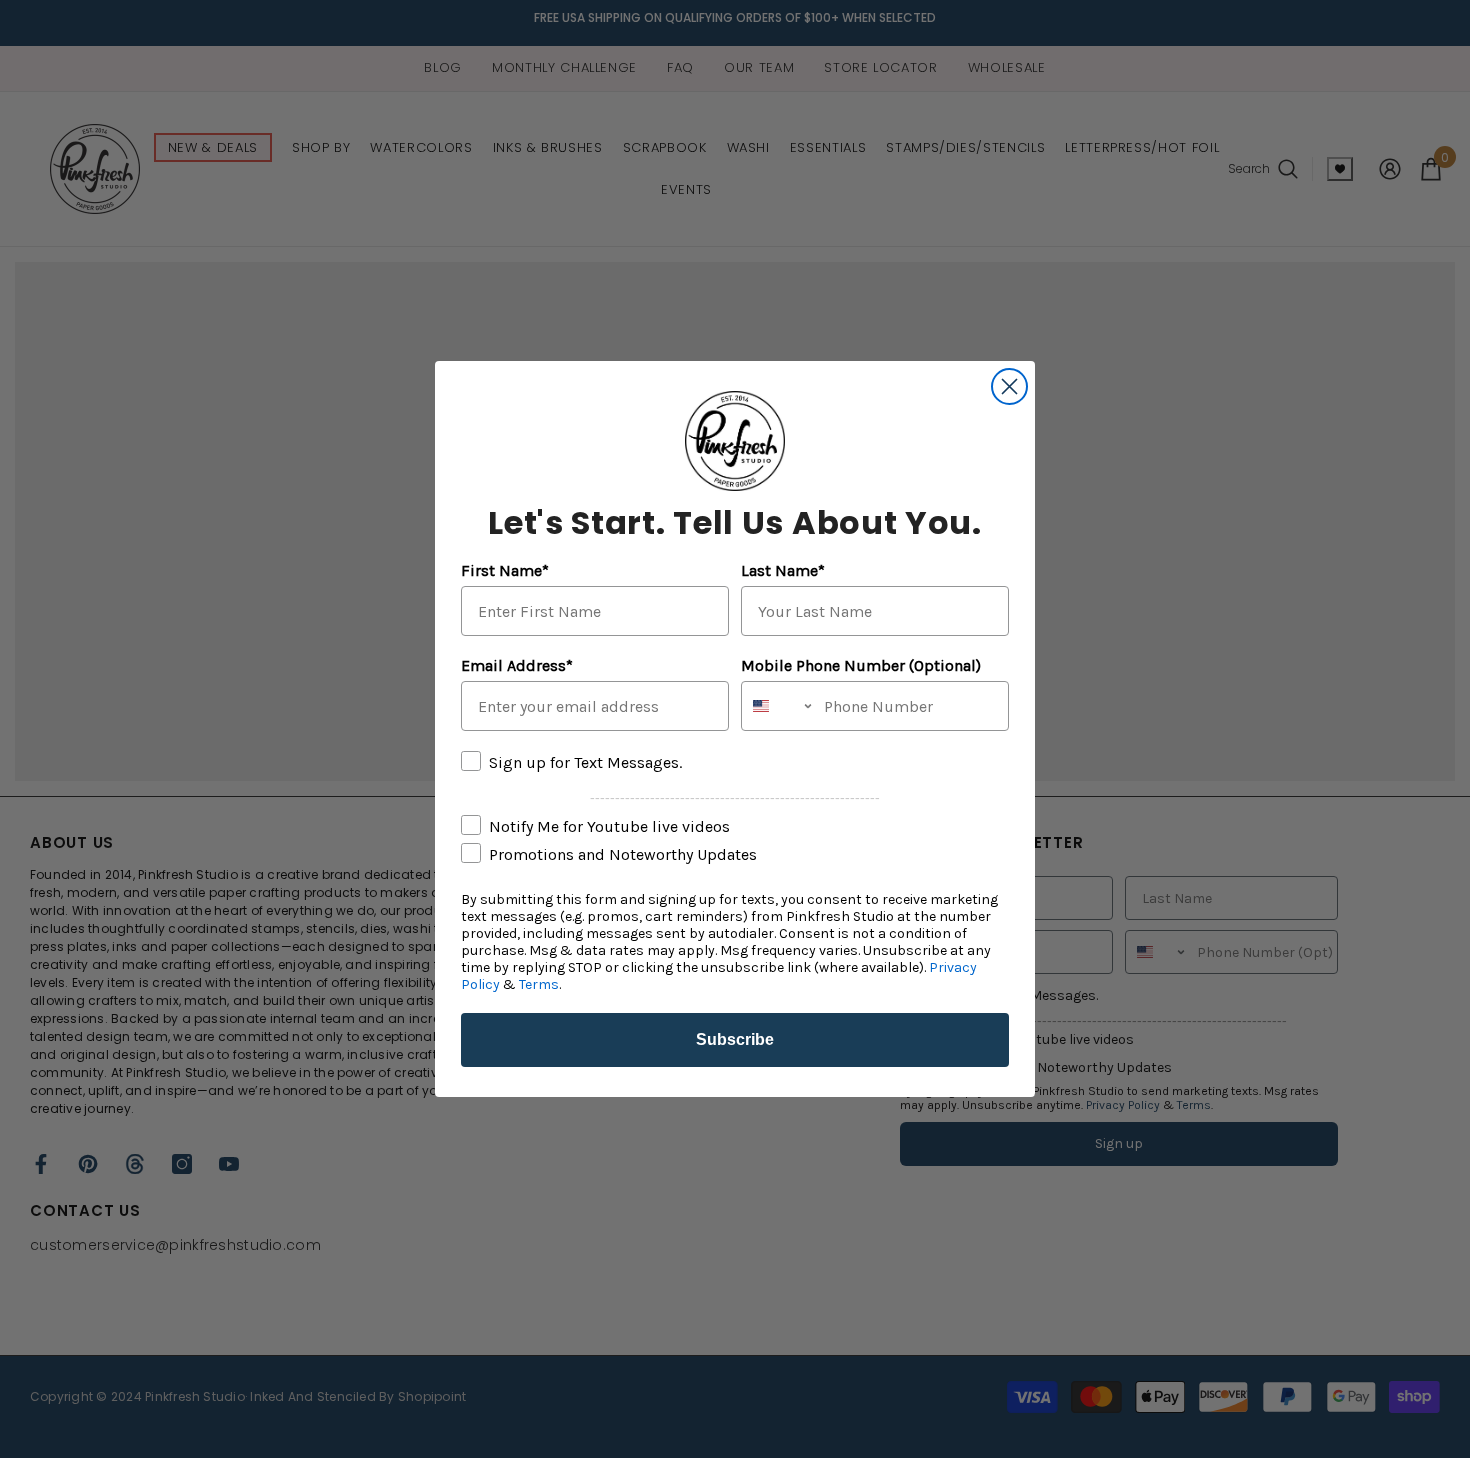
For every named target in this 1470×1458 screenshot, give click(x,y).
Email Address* (517, 665)
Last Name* (783, 570)
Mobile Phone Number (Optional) (861, 665)
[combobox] (778, 706)
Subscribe (735, 1039)
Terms (539, 984)
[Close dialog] (1009, 386)
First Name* (505, 570)
